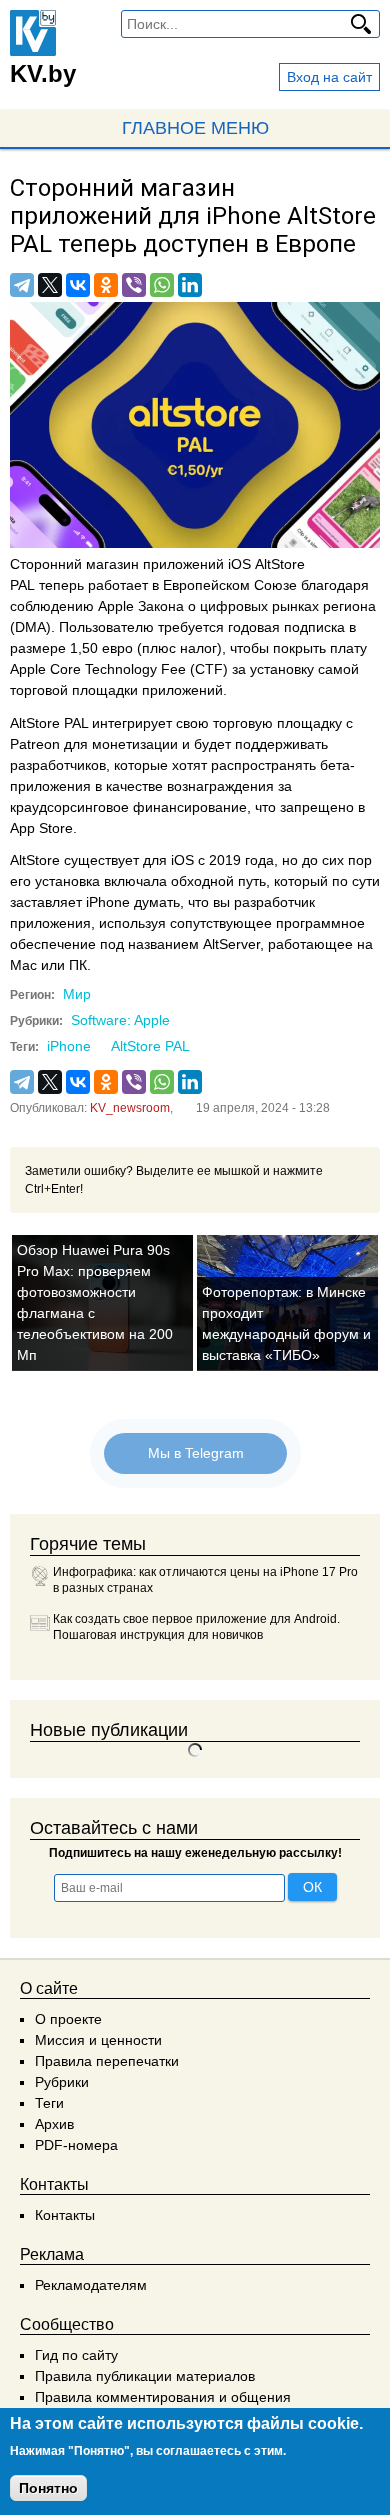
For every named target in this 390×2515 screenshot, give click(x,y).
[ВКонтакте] (78, 285)
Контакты (65, 2215)
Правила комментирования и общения (163, 2397)
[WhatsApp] (162, 285)
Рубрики (62, 2082)
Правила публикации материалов (145, 2376)
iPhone (69, 1046)
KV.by (43, 73)
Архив (54, 2124)
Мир (77, 994)
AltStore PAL (150, 1046)
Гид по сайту (76, 2355)
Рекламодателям (91, 2285)
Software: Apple (120, 1020)
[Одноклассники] (106, 285)
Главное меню (195, 128)
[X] (50, 285)
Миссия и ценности (98, 2040)
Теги (49, 2103)
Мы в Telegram (195, 1453)
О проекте (68, 2019)
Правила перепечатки (107, 2061)
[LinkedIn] (190, 285)
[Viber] (134, 285)
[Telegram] (22, 285)
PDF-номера (76, 2145)
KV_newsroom (130, 1108)
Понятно (48, 2488)
